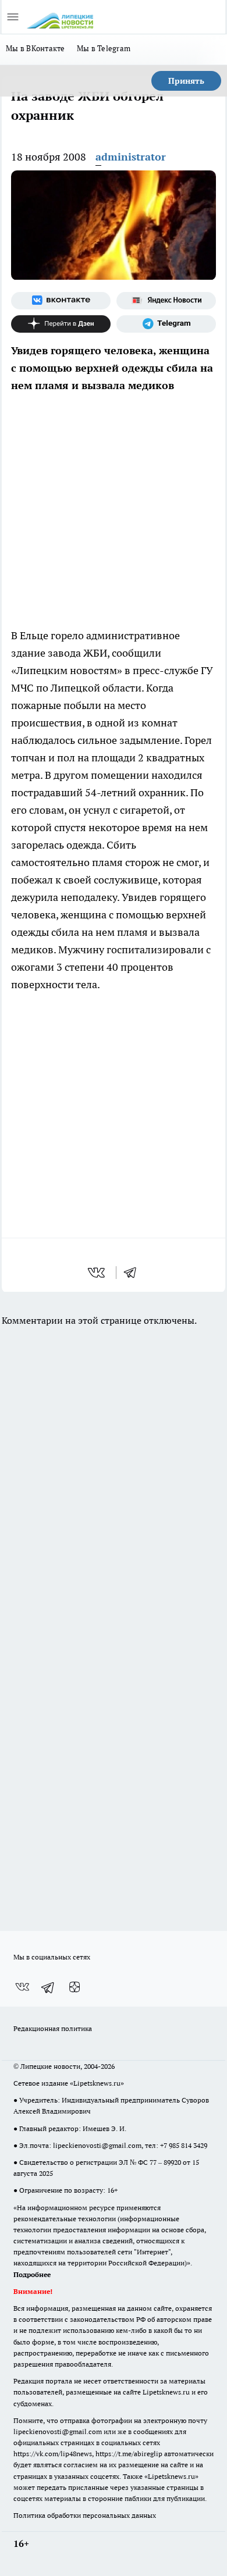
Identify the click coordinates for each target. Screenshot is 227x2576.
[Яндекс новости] (166, 301)
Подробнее (32, 2274)
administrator (131, 157)
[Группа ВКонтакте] (61, 301)
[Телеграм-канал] (166, 324)
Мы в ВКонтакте (36, 48)
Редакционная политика (53, 2028)
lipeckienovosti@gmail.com (97, 2145)
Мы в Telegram (104, 48)
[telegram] (134, 1273)
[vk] (97, 1273)
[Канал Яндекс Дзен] (61, 324)
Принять (186, 81)
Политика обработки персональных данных (85, 2515)
